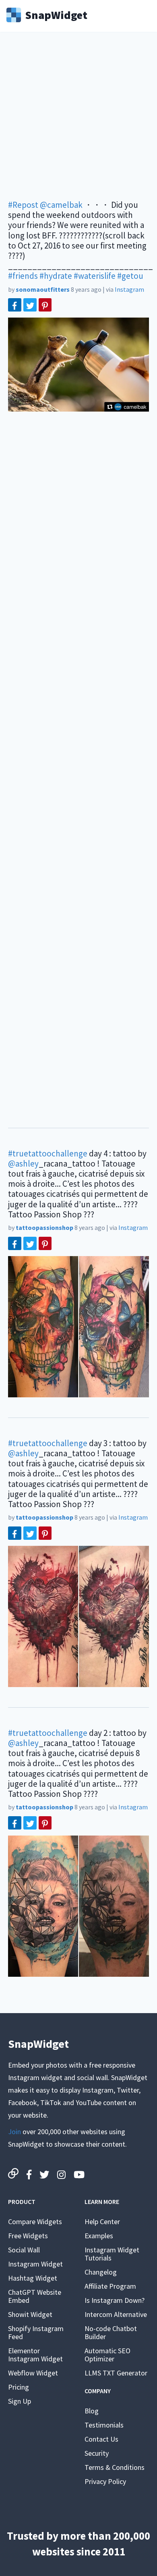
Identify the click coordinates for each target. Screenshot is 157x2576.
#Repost (23, 205)
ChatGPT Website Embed (35, 2296)
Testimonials (104, 2425)
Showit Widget (30, 2314)
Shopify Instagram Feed (36, 2332)
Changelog (101, 2272)
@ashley (23, 1164)
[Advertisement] (78, 121)
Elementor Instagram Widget (35, 2355)
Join (14, 2132)
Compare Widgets (35, 2222)
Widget (56, 14)
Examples (99, 2236)
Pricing (19, 2387)
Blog (92, 2411)
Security (97, 2453)
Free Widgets (28, 2236)
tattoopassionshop (44, 1227)
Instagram (129, 289)
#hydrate (56, 276)
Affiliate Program (110, 2286)
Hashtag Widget (33, 2278)
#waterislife (95, 276)
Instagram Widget (35, 2264)
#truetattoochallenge (48, 1153)
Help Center (102, 2222)
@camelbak (61, 205)
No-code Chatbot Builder (111, 2332)
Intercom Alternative (116, 2314)
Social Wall (24, 2250)
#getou (130, 276)
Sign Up (20, 2401)
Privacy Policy (105, 2481)
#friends (23, 276)
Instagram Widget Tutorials (112, 2254)
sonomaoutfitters (43, 289)
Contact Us (101, 2439)
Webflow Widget (33, 2373)
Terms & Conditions (115, 2467)
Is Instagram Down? (115, 2300)
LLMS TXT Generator (116, 2373)
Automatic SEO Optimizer (107, 2355)
